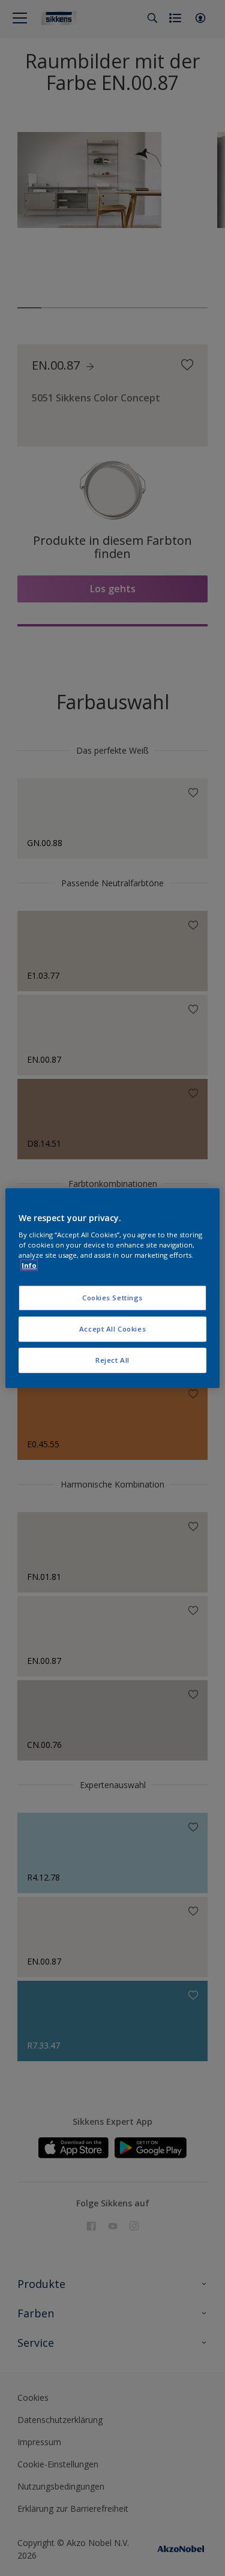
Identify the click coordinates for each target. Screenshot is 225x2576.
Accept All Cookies (112, 1329)
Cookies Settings (112, 1298)
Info (29, 1265)
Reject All (112, 1360)
